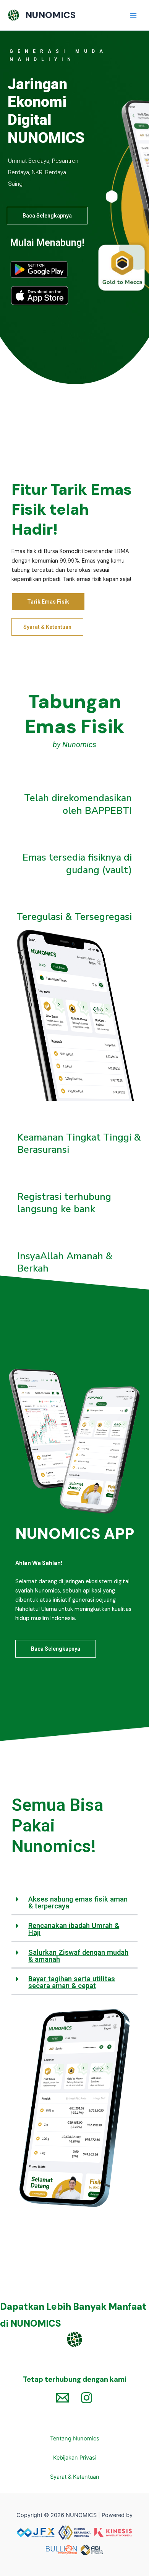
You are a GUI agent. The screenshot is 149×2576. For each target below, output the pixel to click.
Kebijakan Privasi (75, 2458)
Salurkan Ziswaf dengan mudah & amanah (78, 1956)
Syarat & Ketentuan (75, 2477)
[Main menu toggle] (133, 15)
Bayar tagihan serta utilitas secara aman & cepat (72, 1982)
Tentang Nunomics (75, 2439)
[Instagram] (87, 2398)
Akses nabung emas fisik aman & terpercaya (78, 1903)
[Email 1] (62, 2398)
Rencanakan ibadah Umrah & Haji (74, 1929)
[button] (74, 1903)
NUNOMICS (50, 15)
